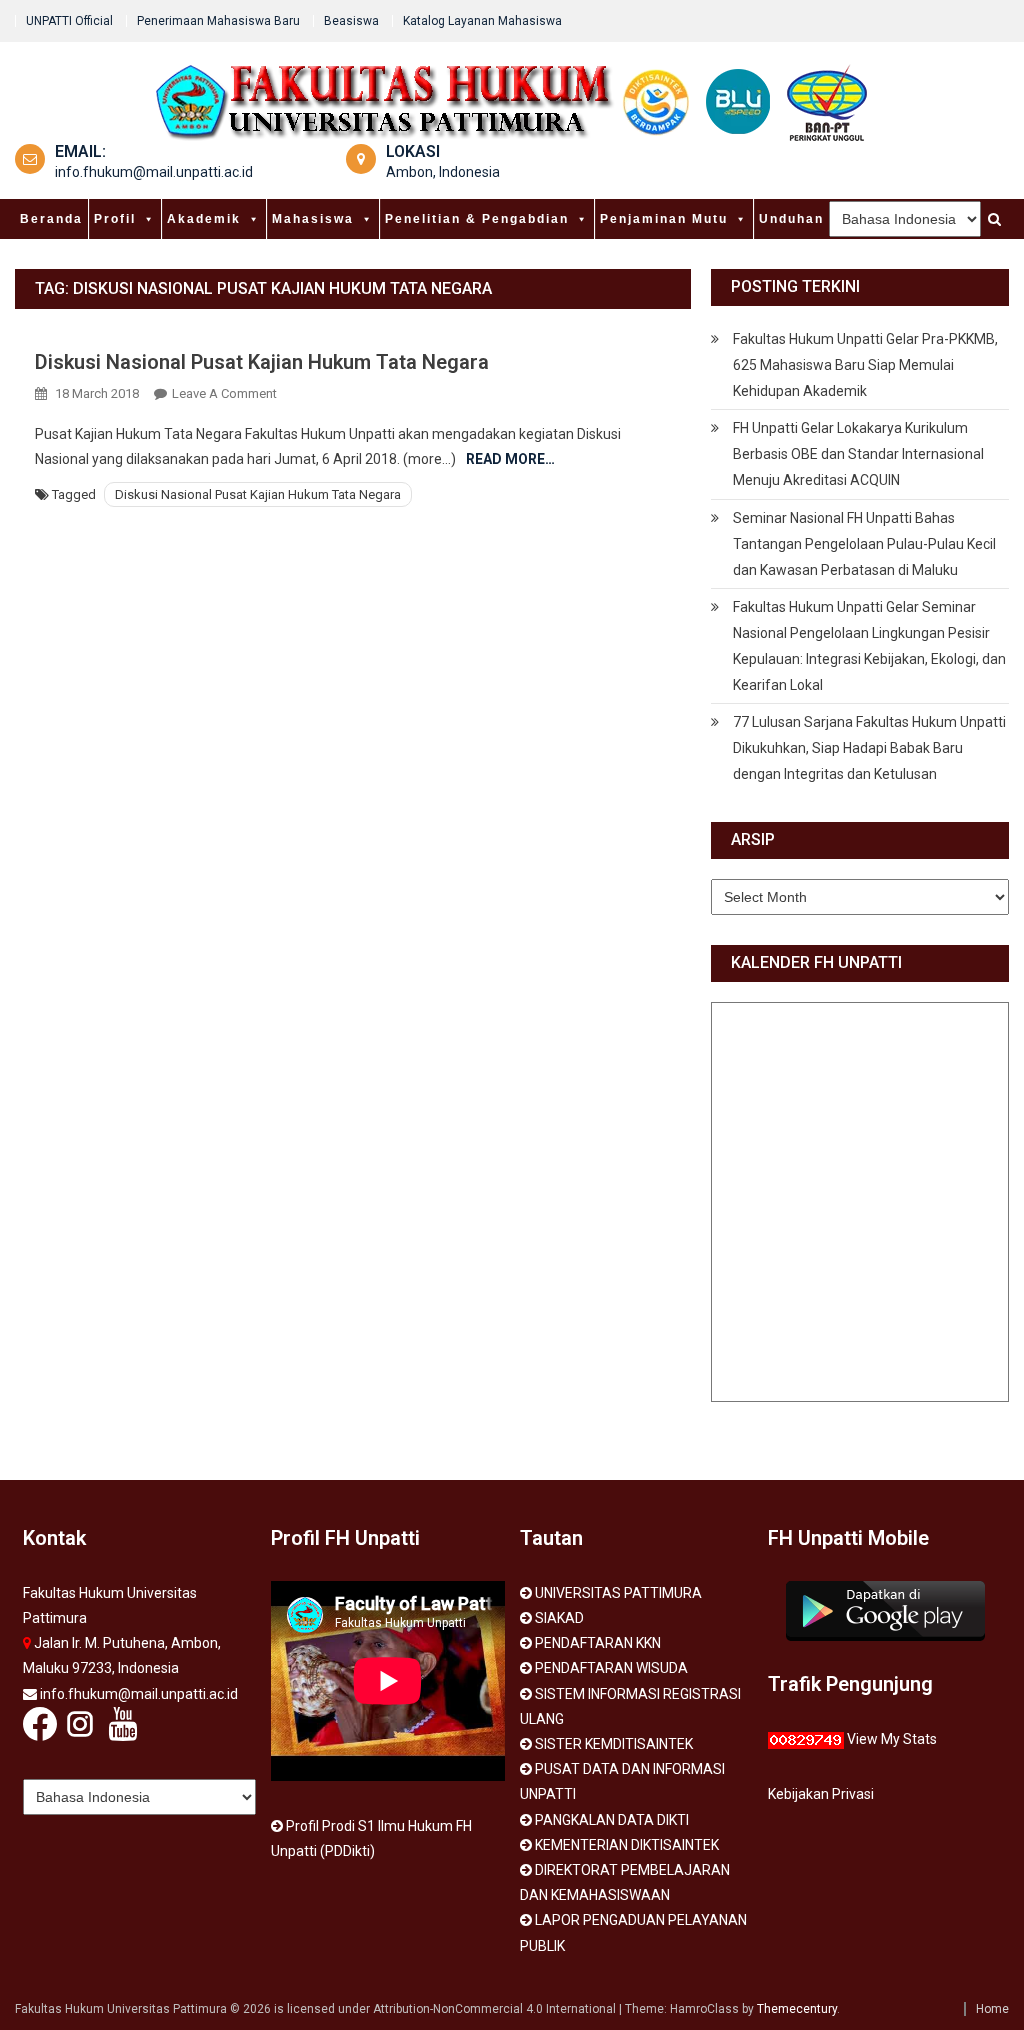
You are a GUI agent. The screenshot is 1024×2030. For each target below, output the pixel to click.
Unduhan (791, 219)
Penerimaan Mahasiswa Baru (218, 21)
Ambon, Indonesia (443, 172)
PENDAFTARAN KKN (598, 1643)
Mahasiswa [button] (313, 219)
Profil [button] (115, 219)
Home (992, 2009)
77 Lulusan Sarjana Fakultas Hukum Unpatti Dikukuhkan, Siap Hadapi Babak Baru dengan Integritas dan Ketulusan (869, 748)
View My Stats (892, 1739)
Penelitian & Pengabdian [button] (477, 219)
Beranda (51, 219)
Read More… (510, 459)
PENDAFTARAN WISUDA (611, 1668)
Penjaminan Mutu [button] (664, 219)
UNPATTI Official (69, 21)
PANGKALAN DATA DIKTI (612, 1820)
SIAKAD (559, 1618)
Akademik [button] (204, 219)
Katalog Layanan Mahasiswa (482, 21)
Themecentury (797, 2009)
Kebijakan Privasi (821, 1794)
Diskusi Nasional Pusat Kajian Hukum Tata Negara (262, 362)
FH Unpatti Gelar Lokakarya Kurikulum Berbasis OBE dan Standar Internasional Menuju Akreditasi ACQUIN (858, 454)
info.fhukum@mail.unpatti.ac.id (154, 172)
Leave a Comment (224, 393)
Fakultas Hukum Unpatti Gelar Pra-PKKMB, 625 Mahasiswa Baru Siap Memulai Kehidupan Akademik (865, 365)
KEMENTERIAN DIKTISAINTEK (627, 1845)
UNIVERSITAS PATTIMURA (618, 1593)
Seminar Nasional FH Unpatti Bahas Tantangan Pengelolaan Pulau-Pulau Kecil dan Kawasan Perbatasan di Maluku (864, 544)
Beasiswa (351, 21)
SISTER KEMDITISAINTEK (614, 1744)
